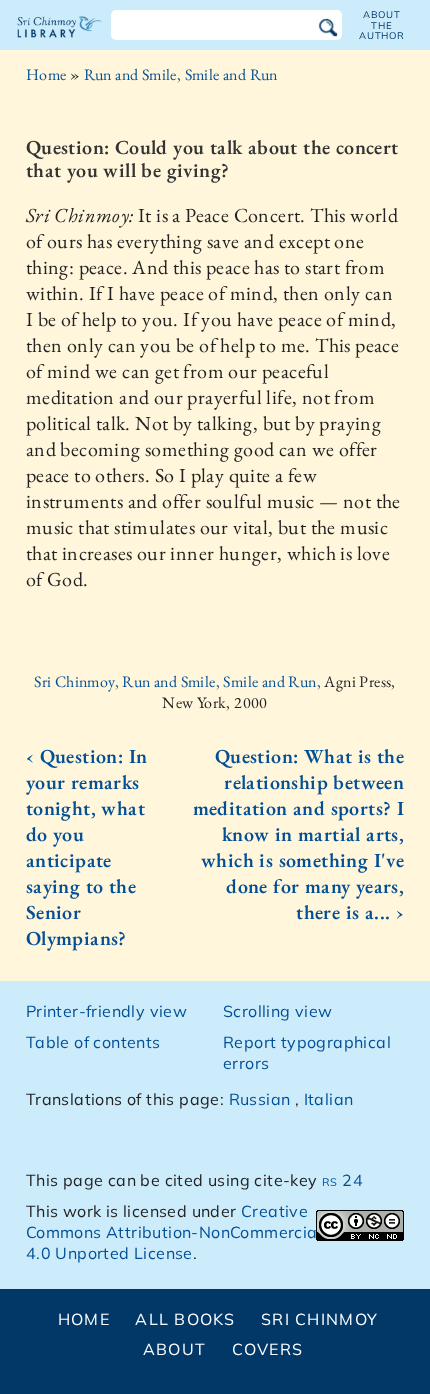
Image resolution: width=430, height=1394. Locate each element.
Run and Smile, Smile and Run (181, 74)
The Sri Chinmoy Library (59, 44)
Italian (329, 1099)
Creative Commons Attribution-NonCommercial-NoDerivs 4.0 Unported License (214, 1232)
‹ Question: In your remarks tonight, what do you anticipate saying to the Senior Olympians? (87, 847)
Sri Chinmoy (319, 1319)
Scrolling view (278, 1011)
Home (46, 74)
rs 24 (342, 1180)
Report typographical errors (307, 1052)
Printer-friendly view (106, 1011)
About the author (382, 25)
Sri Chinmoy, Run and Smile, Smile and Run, (179, 681)
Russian (260, 1099)
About (174, 1349)
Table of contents (93, 1042)
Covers (268, 1349)
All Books (185, 1319)
